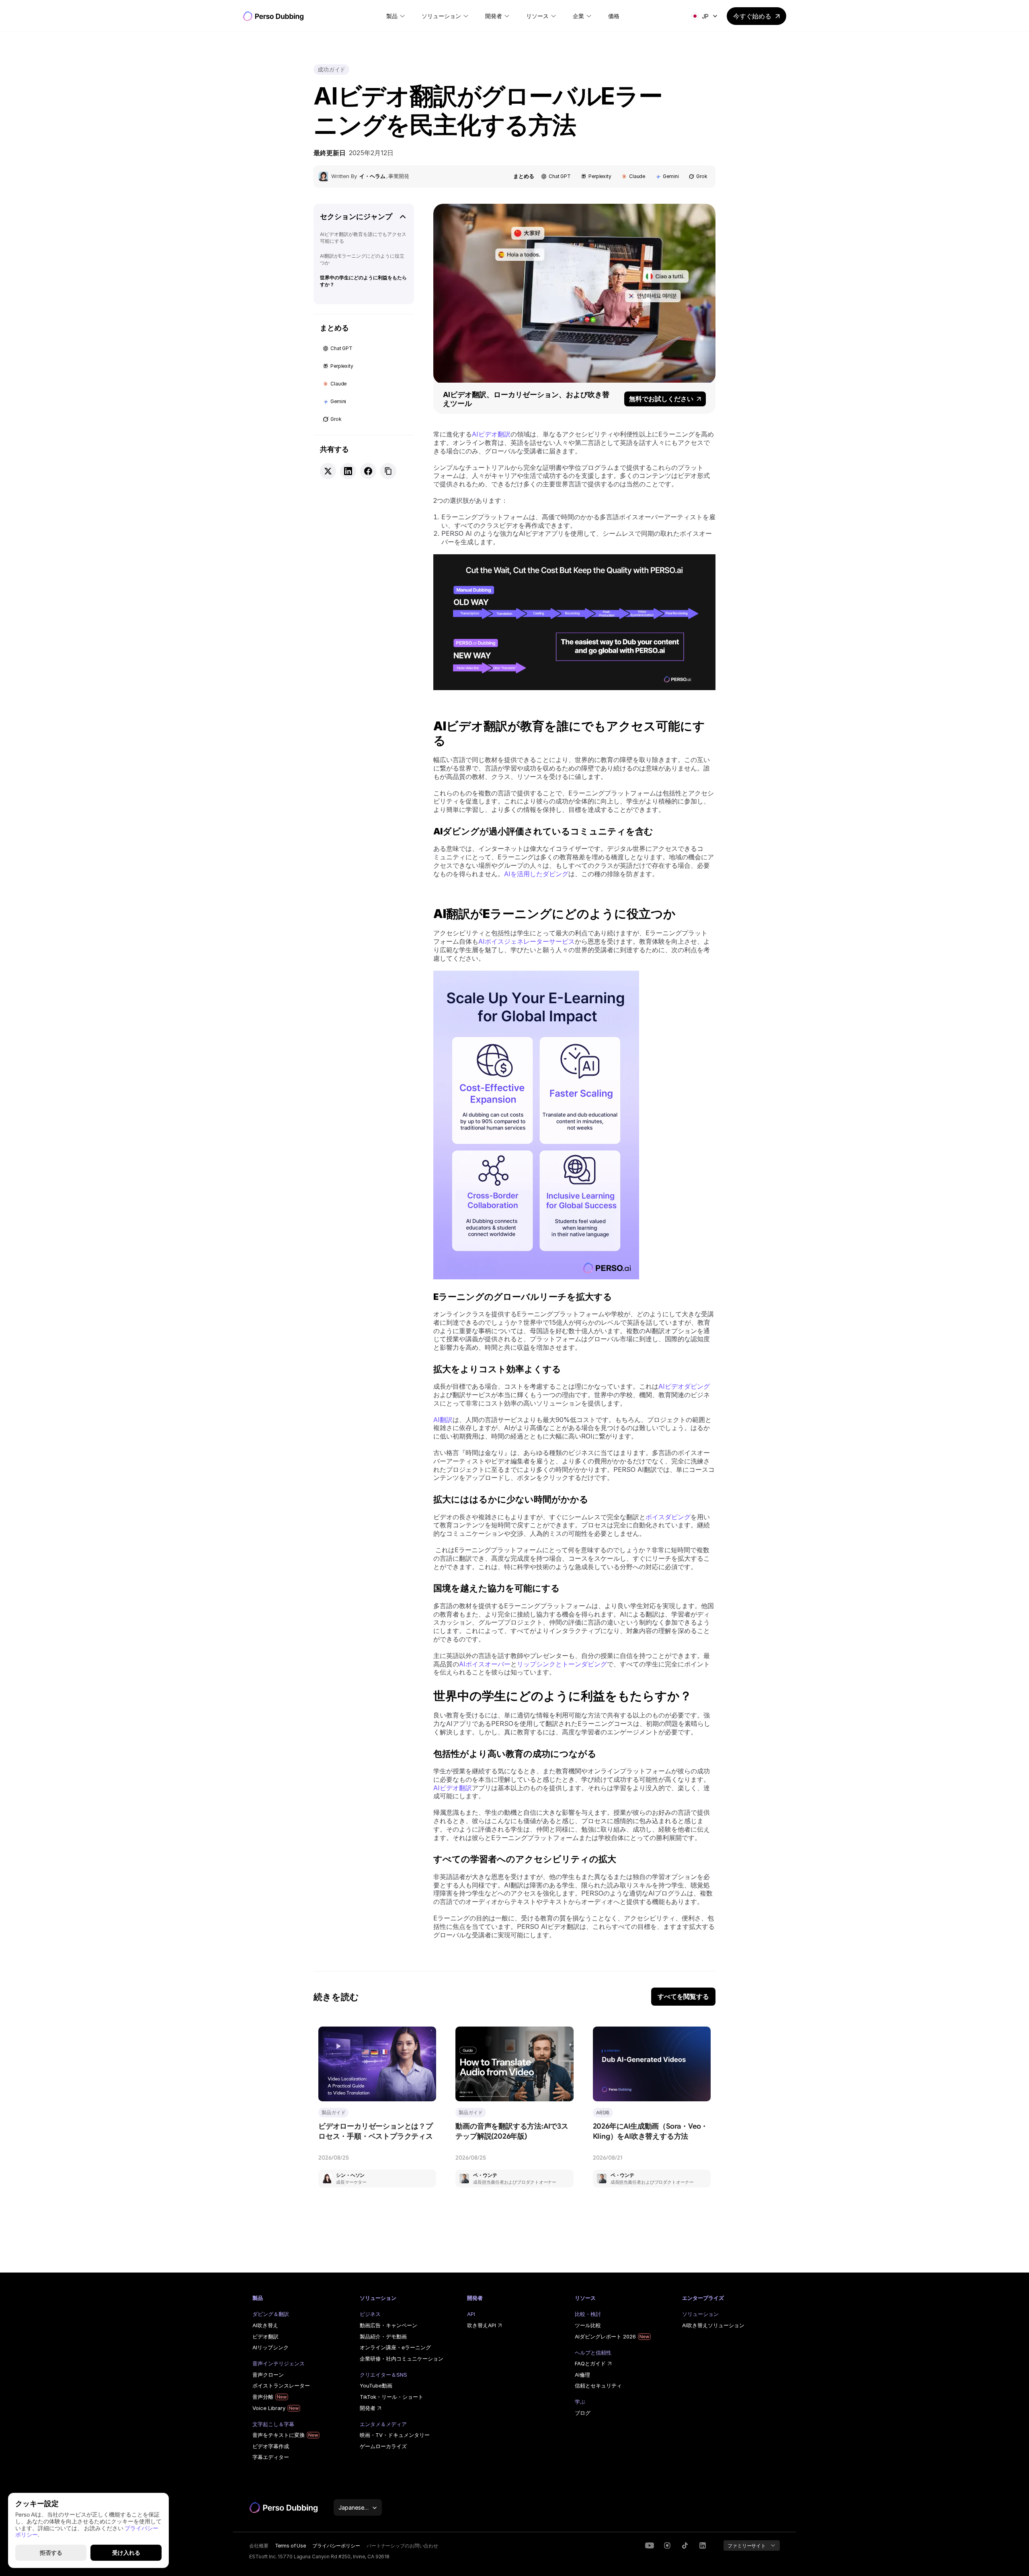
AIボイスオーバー (485, 1664)
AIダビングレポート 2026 (605, 2336)
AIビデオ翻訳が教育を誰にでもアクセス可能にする (363, 238)
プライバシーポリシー (336, 2546)
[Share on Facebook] (368, 471)
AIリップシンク (271, 2347)
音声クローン (268, 2375)
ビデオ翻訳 (265, 2336)
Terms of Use (291, 2546)
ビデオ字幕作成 (271, 2446)
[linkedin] (667, 2545)
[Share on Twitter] (328, 471)
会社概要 (259, 2546)
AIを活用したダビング (536, 874)
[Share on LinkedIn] (348, 471)
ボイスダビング (668, 1517)
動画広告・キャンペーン (388, 2325)
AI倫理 (582, 2375)
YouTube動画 (376, 2385)
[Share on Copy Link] (388, 471)
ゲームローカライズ (383, 2446)
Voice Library (269, 2408)
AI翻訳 (443, 1420)
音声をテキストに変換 (279, 2435)
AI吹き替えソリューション (713, 2325)
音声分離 (263, 2397)
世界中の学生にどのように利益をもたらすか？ (363, 281)
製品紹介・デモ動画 (383, 2336)
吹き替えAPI (482, 2325)
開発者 (368, 2408)
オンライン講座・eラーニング (395, 2347)
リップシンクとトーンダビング (562, 1664)
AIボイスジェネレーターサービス (527, 941)
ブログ (583, 2413)
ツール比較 (588, 2325)
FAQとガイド (590, 2363)
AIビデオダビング (684, 1386)
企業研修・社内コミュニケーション (402, 2359)
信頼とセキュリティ (598, 2385)
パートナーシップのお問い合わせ (402, 2546)
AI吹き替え (265, 2325)
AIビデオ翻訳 (491, 434)
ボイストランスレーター (281, 2385)
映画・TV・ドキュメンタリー (395, 2435)
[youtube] (650, 2545)
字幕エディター (271, 2457)
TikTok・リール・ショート (392, 2397)
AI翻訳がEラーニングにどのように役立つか (362, 259)
